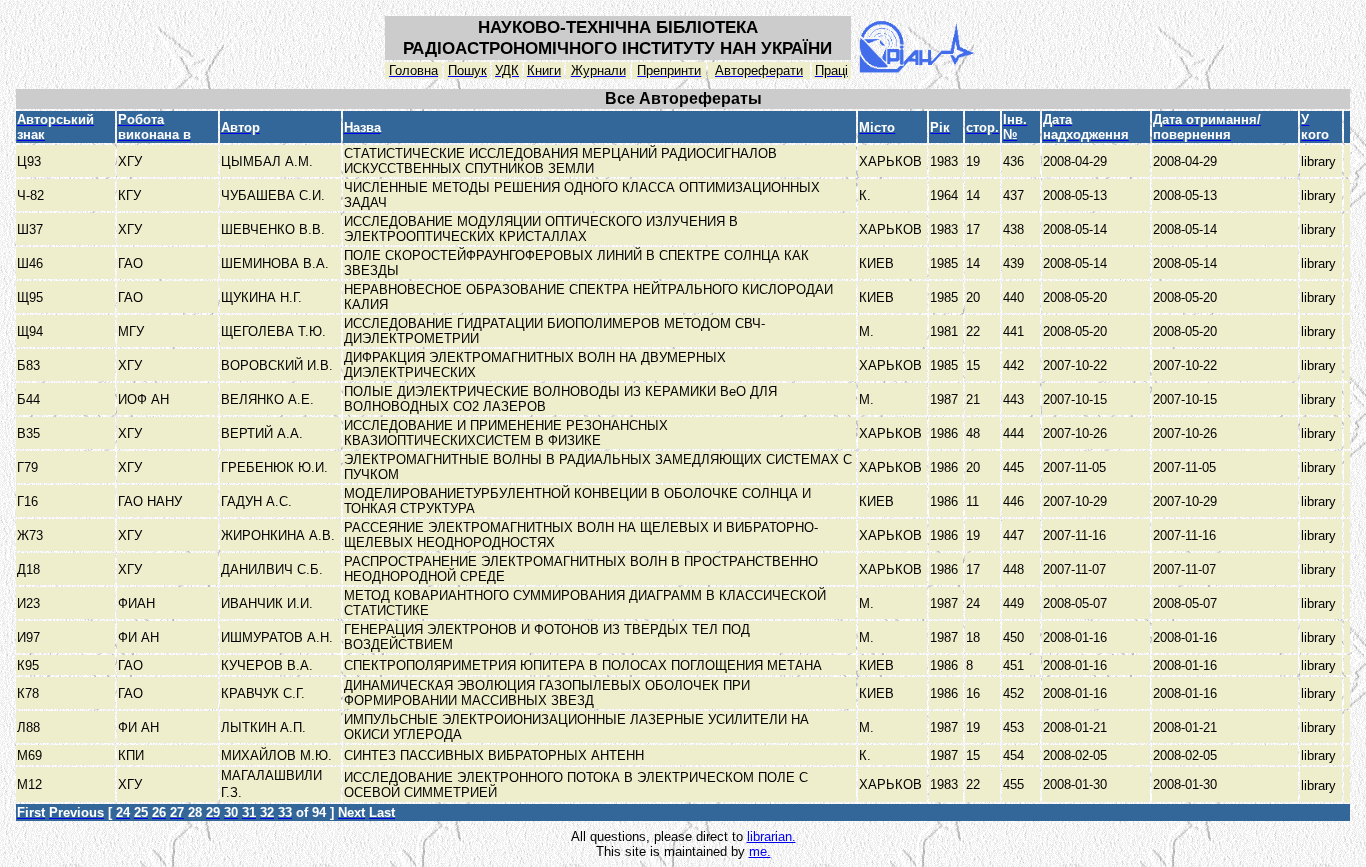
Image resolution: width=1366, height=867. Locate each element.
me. (760, 851)
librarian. (771, 836)
